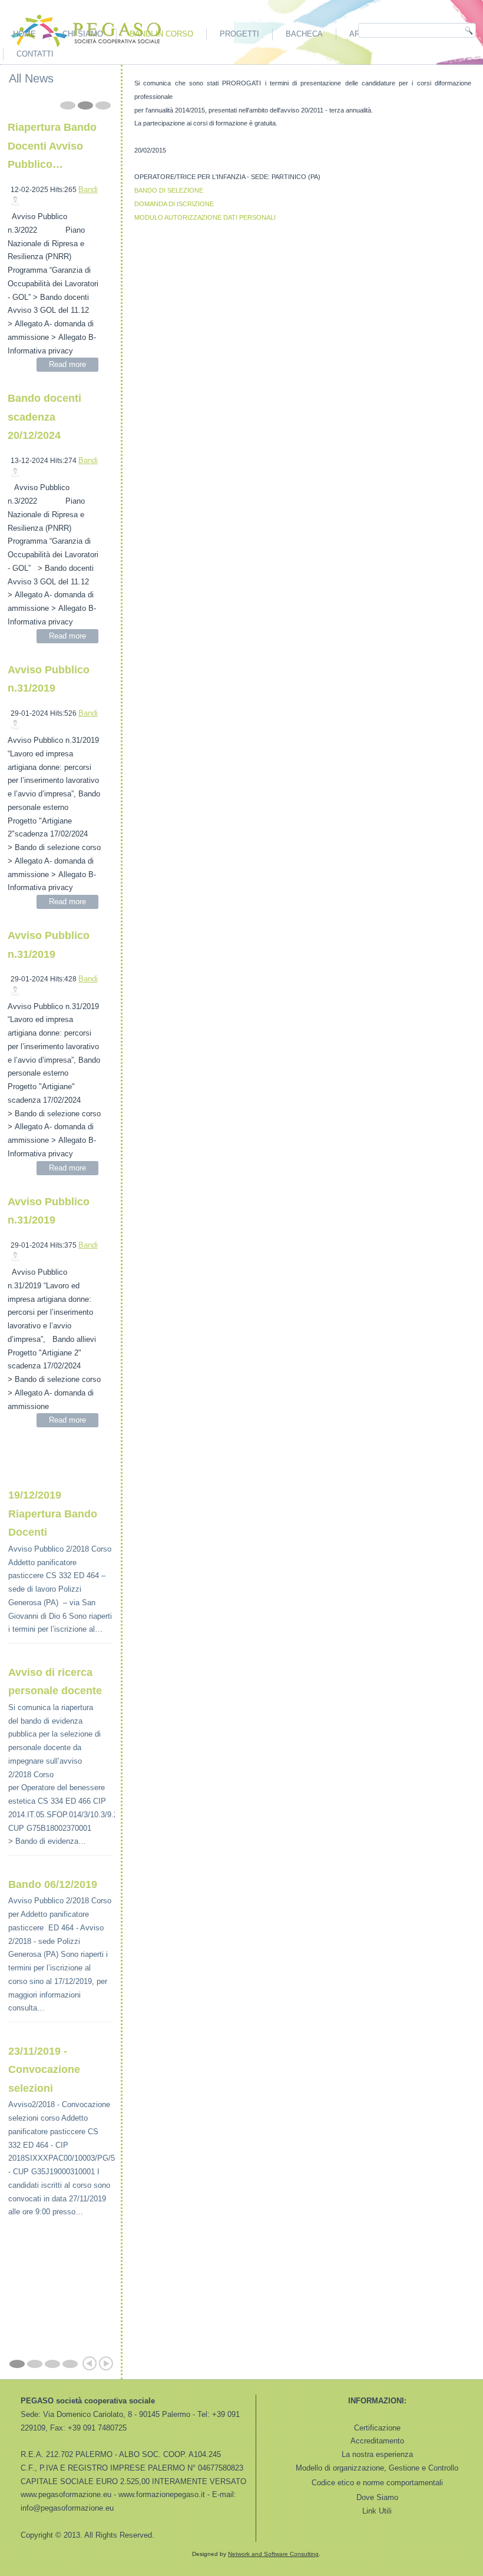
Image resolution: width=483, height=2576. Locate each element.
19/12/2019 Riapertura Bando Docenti (53, 1514)
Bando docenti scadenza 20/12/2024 (44, 417)
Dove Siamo (377, 2497)
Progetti (239, 34)
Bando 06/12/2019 (53, 1884)
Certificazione (377, 2428)
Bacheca (304, 34)
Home (24, 34)
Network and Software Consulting (273, 2554)
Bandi (88, 189)
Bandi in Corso (161, 34)
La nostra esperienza (377, 2454)
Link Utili (377, 2511)
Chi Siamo (83, 34)
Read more (67, 364)
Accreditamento (377, 2441)
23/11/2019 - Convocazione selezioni (44, 2070)
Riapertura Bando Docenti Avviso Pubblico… (52, 146)
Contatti (35, 54)
